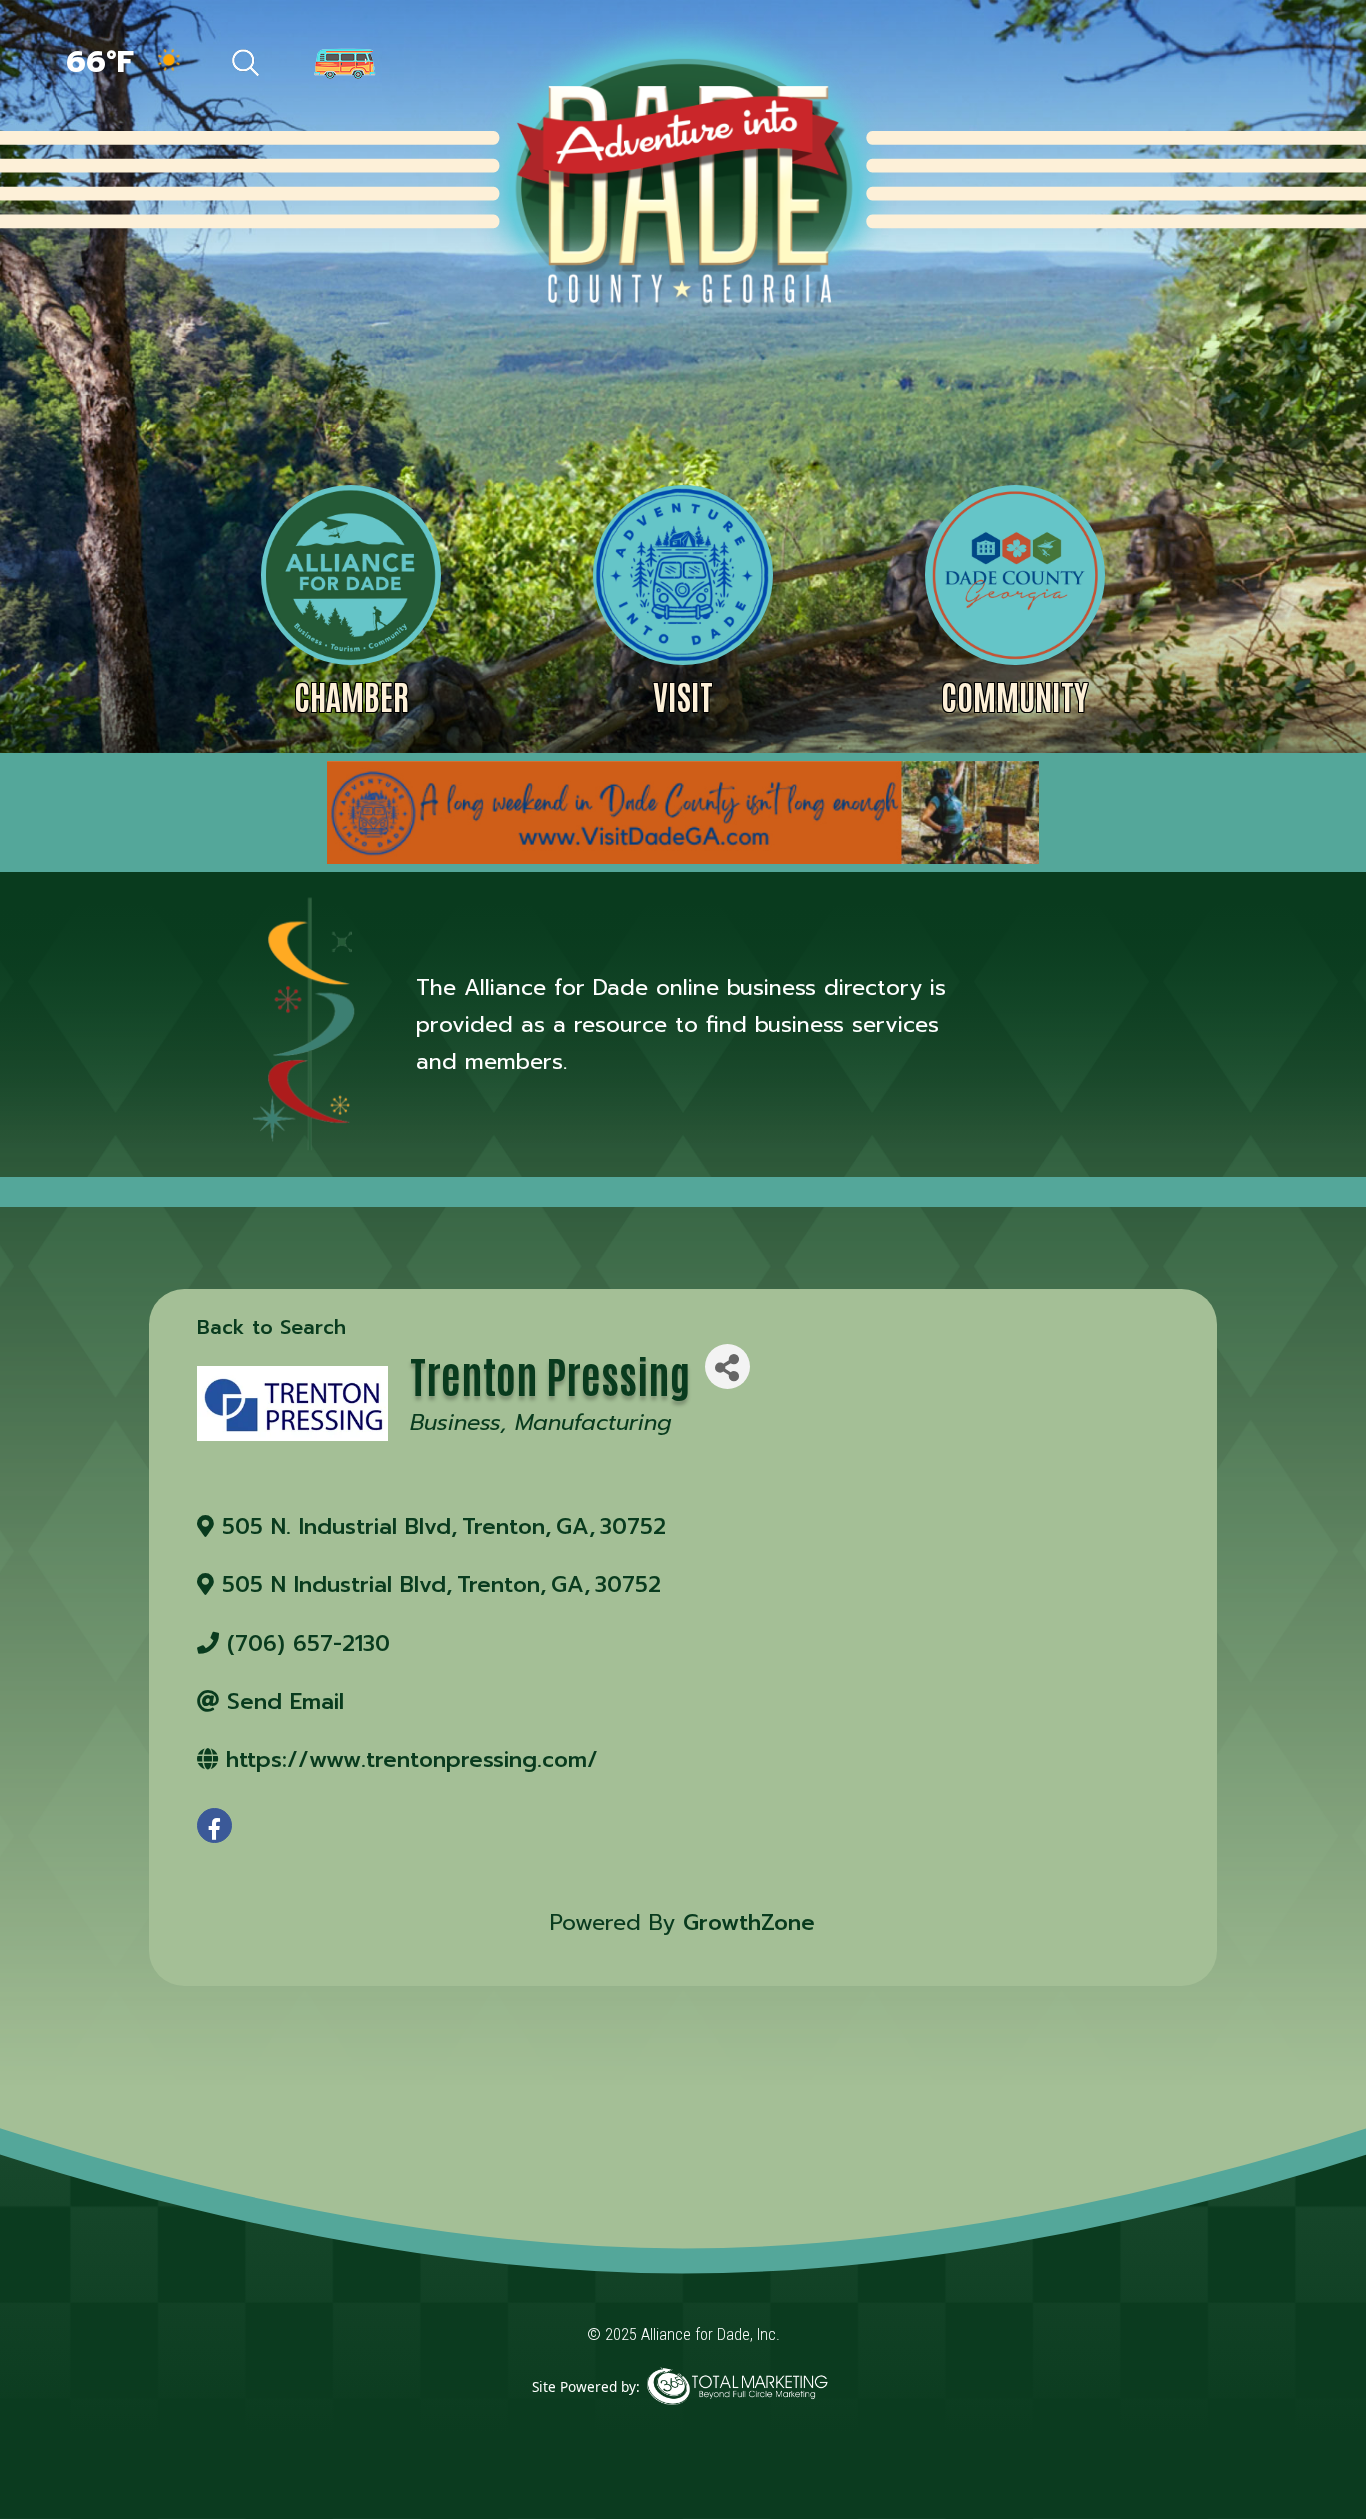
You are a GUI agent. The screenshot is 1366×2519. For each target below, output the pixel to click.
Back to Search (271, 1327)
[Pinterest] (1182, 65)
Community (1014, 695)
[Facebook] (1094, 65)
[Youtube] (1267, 65)
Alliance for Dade (681, 178)
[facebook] (214, 1825)
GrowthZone (749, 1922)
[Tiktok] (1138, 65)
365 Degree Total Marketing (737, 2416)
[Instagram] (1226, 65)
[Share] (727, 1366)
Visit (683, 695)
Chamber (351, 695)
